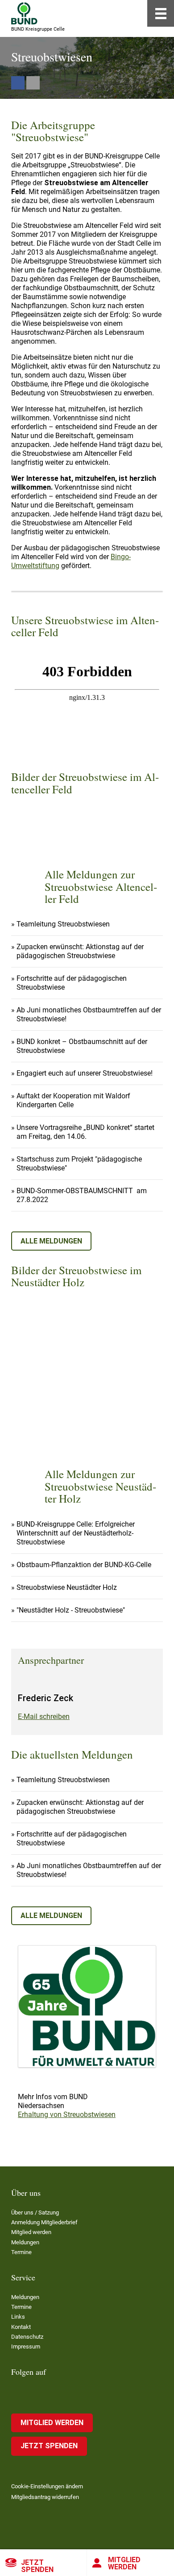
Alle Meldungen (51, 1241)
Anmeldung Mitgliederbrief (44, 2222)
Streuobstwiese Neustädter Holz (67, 1587)
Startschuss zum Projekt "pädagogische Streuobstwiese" (79, 1164)
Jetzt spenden (37, 2566)
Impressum (26, 2346)
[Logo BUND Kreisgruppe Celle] (24, 13)
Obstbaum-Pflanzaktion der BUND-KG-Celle (84, 1565)
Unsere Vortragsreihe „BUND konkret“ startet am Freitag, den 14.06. (85, 1132)
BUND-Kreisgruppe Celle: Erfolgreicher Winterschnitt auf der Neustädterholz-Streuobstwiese (76, 1533)
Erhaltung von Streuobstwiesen (67, 2115)
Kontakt (21, 2327)
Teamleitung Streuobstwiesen (63, 924)
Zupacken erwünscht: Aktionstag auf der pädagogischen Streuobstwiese (80, 951)
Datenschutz (27, 2337)
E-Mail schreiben (44, 1717)
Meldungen (25, 2242)
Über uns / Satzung (35, 2212)
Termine (21, 2252)
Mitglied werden (124, 2563)
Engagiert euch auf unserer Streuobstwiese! (85, 1073)
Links (18, 2317)
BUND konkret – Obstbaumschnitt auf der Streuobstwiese (82, 1046)
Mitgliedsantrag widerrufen (45, 2497)
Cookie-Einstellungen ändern (47, 2486)
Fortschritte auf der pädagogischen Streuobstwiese (72, 983)
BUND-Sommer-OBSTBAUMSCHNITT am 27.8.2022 (82, 1195)
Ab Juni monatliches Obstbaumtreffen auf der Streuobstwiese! (89, 1014)
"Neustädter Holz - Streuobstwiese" (71, 1610)
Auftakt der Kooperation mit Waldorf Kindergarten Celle (73, 1100)
